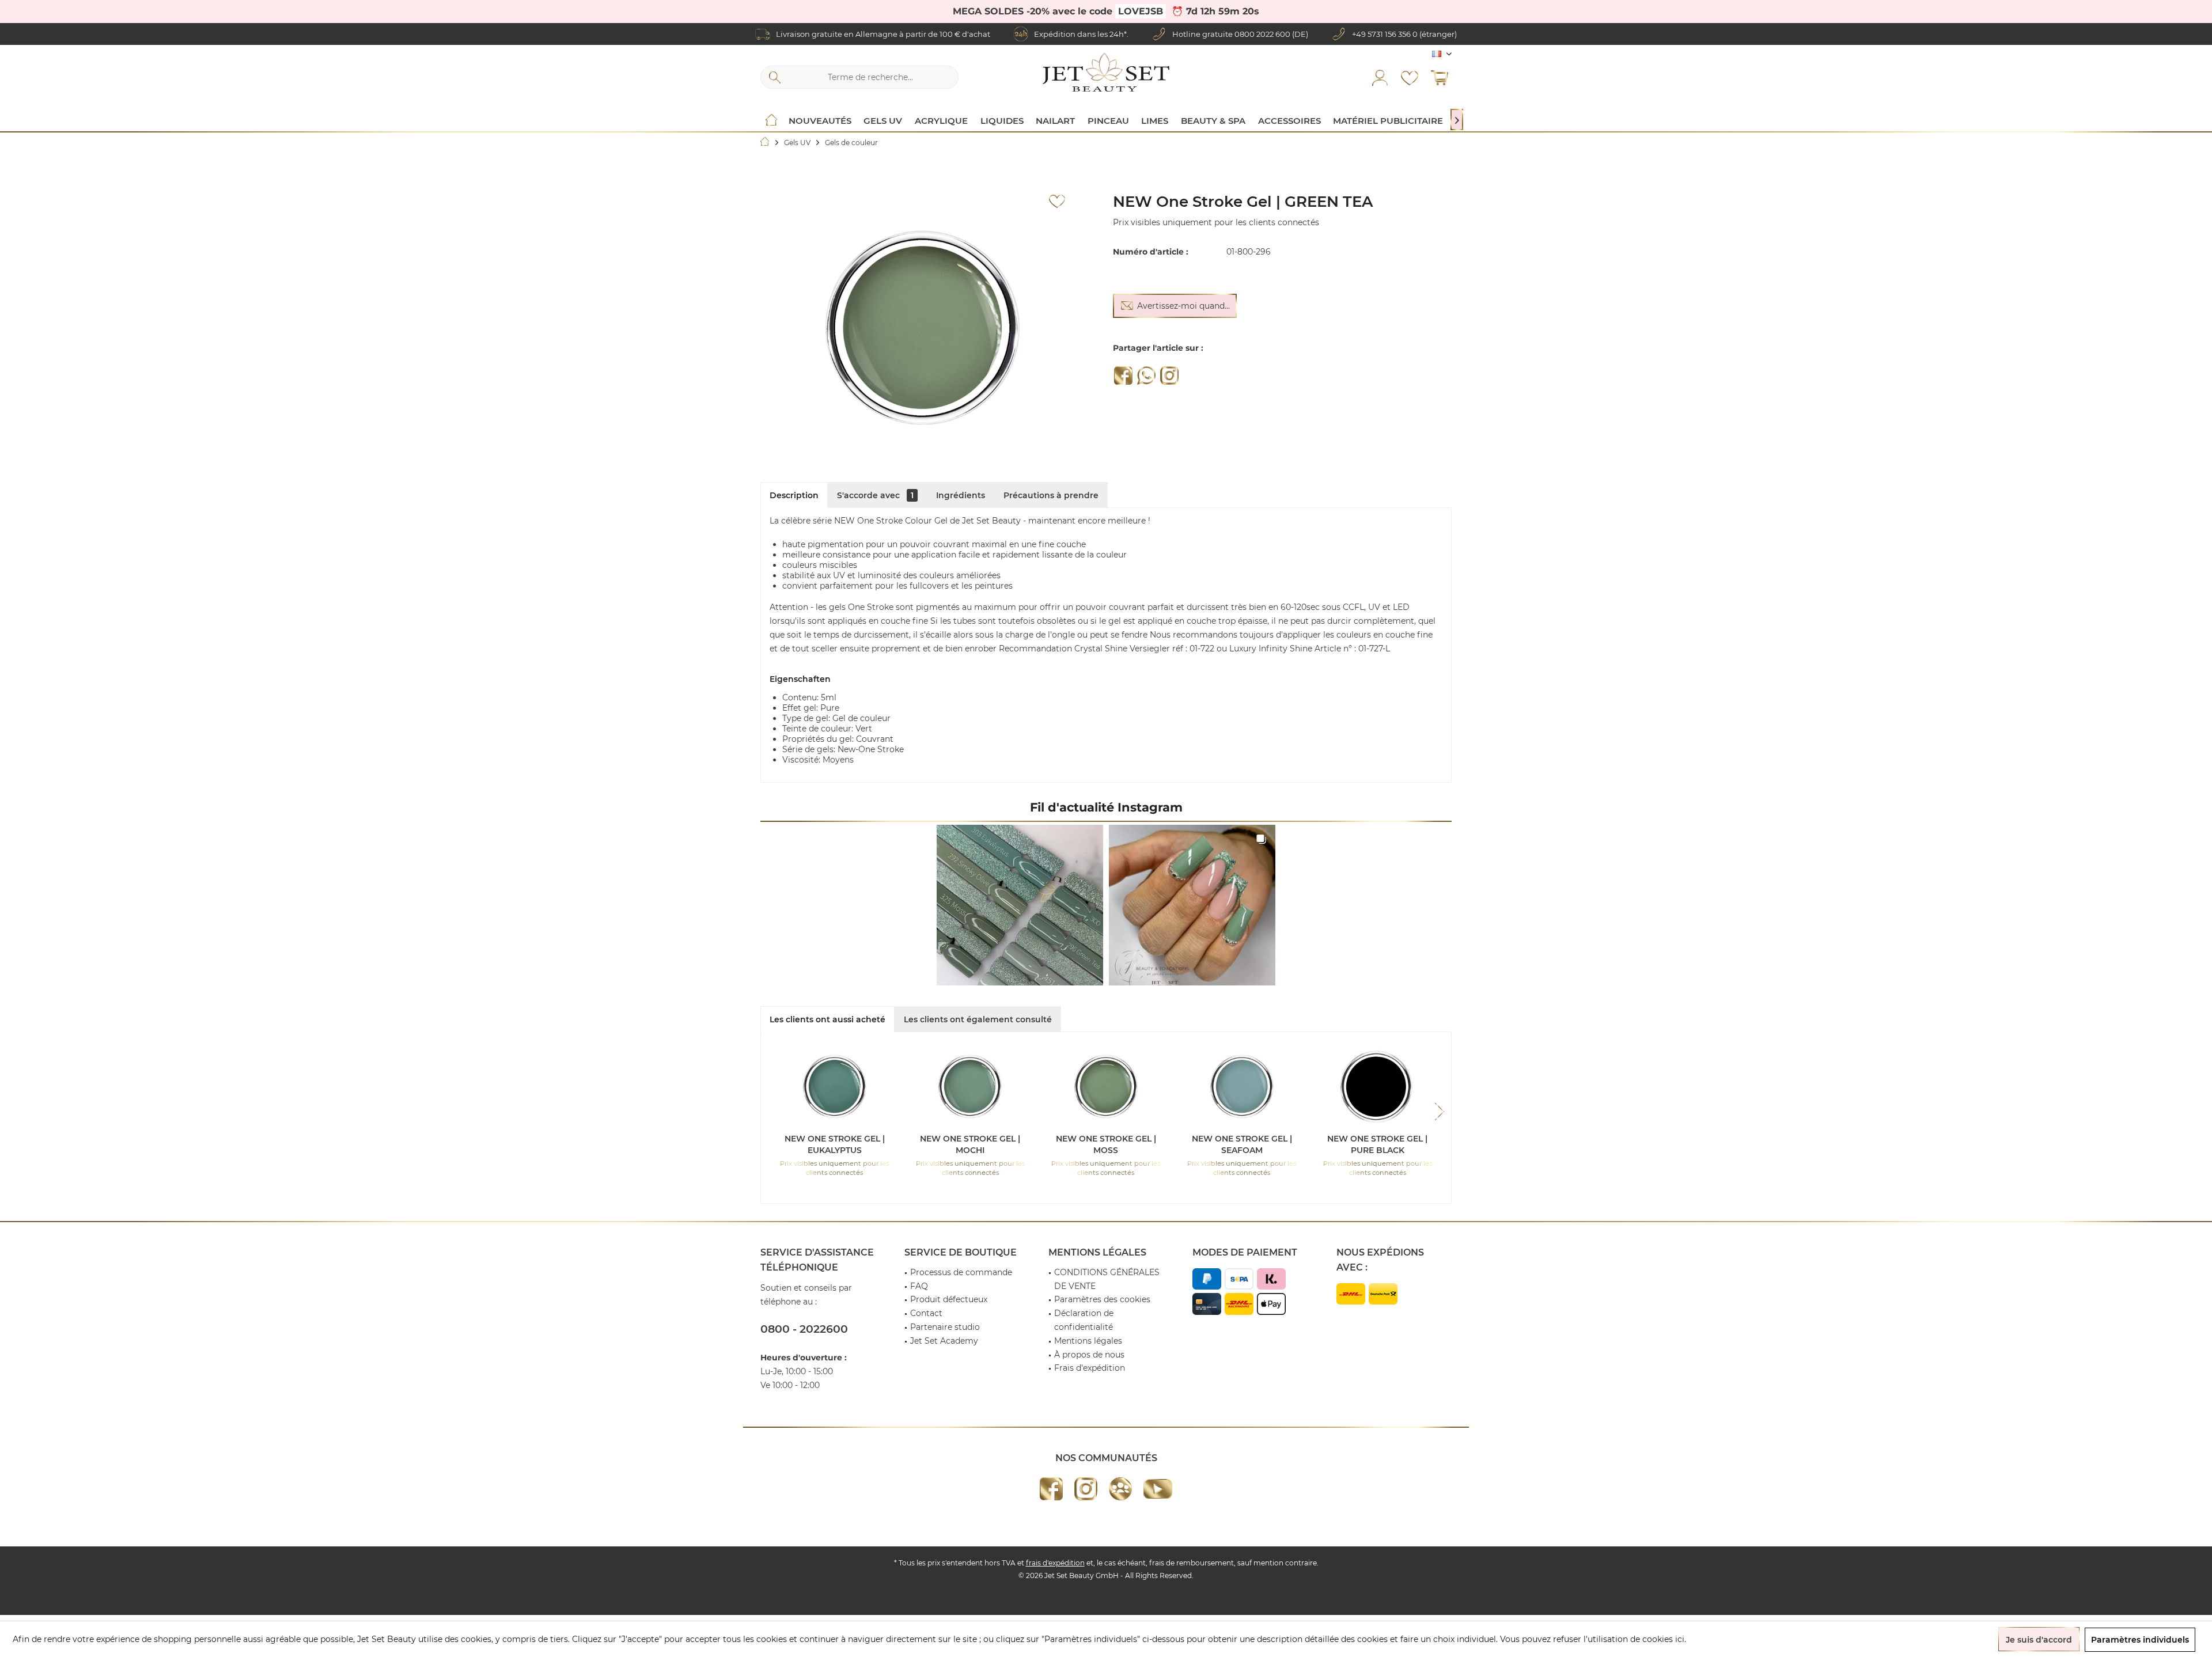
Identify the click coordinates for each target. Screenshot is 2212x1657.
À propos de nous (1089, 1355)
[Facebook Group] (1120, 1489)
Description (794, 495)
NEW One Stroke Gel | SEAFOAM (1242, 1144)
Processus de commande (961, 1272)
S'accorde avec (875, 495)
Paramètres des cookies (1102, 1299)
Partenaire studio (945, 1327)
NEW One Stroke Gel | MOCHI (970, 1144)
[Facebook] (1123, 376)
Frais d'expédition (1090, 1368)
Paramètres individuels (2140, 1640)
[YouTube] (1158, 1489)
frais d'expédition (1055, 1563)
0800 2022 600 (1262, 34)
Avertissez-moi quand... (1183, 306)
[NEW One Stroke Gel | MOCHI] (971, 1087)
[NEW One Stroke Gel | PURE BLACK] (1377, 1087)
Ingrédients (961, 495)
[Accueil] (771, 121)
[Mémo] (1410, 77)
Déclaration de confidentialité (1084, 1320)
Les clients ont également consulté (978, 1019)
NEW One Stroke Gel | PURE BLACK (1377, 1144)
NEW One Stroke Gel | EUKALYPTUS (835, 1144)
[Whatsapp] (1146, 376)
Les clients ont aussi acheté (827, 1019)
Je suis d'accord (2039, 1640)
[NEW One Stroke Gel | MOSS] (1106, 1087)
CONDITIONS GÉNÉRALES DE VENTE (1107, 1279)
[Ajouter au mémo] (1057, 202)
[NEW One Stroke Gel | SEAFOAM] (1242, 1087)
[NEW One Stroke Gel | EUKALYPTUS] (835, 1087)
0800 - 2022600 (804, 1329)
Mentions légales (1088, 1341)
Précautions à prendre (1051, 495)
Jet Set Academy (944, 1341)
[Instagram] (1169, 376)
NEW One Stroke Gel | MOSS (1106, 1144)
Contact (926, 1313)
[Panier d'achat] (1440, 77)
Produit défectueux (949, 1299)
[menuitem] (1440, 77)
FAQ (919, 1286)
